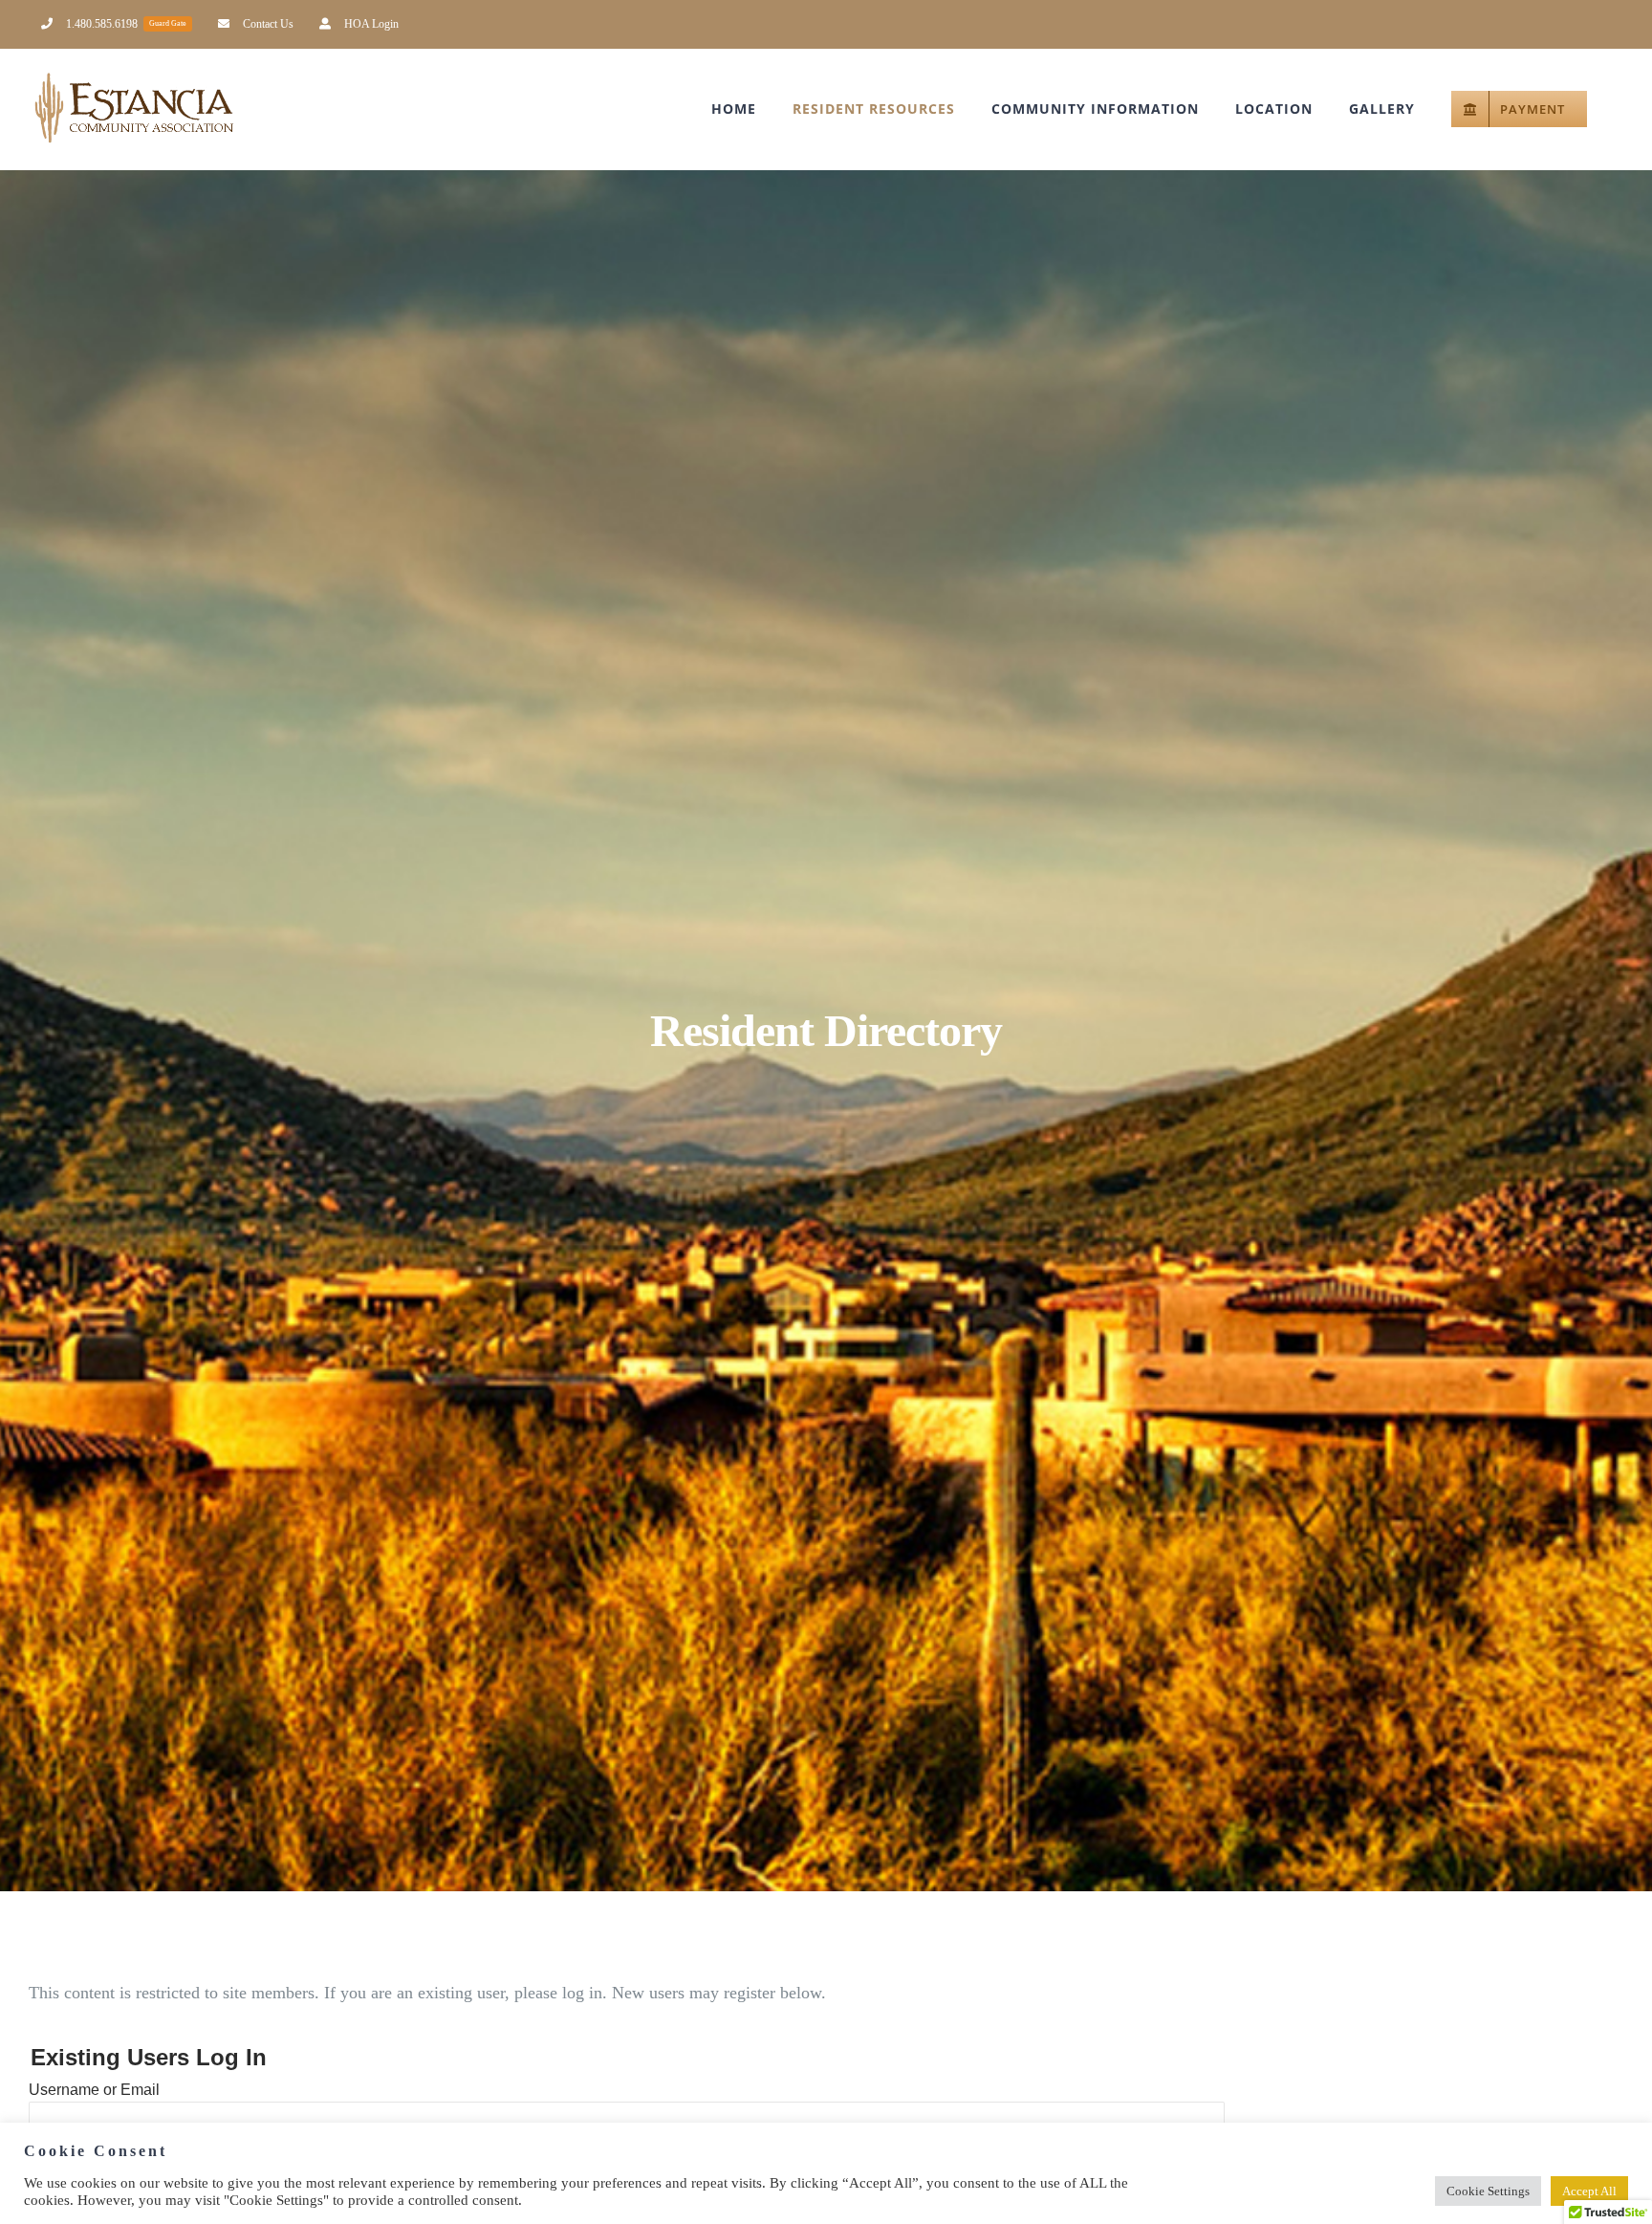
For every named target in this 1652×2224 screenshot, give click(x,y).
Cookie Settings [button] (1488, 2191)
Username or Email (94, 2090)
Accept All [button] (1589, 2191)
